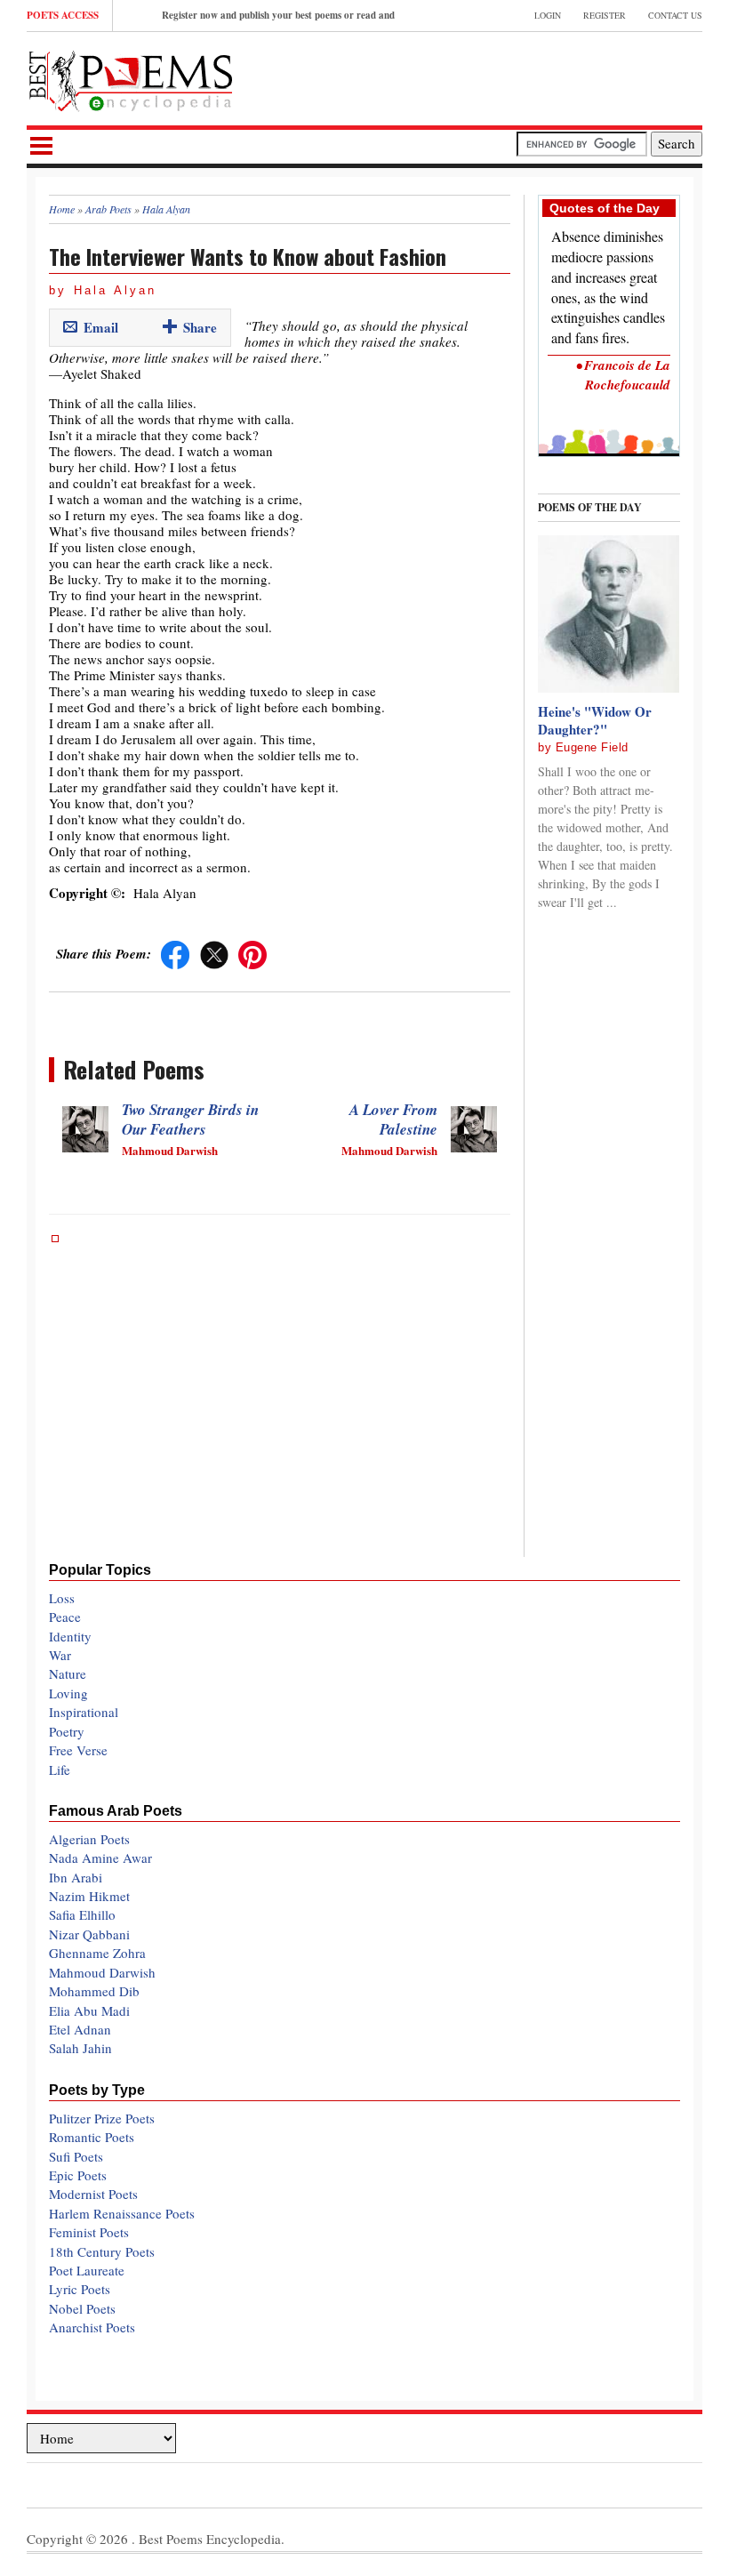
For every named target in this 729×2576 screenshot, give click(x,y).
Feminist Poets (89, 2232)
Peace (65, 1617)
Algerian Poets (89, 1839)
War (60, 1655)
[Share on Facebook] (175, 953)
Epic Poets (78, 2175)
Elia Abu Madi (89, 2010)
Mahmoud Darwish (102, 1972)
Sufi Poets (76, 2156)
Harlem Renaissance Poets (122, 2213)
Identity (70, 1636)
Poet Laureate (87, 2270)
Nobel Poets (82, 2308)
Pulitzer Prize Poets (102, 2118)
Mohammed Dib (94, 1991)
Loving (68, 1693)
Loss (62, 1598)
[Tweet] (214, 953)
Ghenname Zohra (97, 1953)
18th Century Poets (102, 2251)
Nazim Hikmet (89, 1896)
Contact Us (675, 15)
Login (548, 15)
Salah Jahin (80, 2048)
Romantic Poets (92, 2137)
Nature (68, 1673)
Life (60, 1769)
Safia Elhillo (82, 1914)
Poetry (67, 1731)
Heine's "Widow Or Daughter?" (595, 720)
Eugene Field (592, 747)
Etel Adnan (80, 2029)
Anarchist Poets (92, 2327)
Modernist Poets (93, 2194)
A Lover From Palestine (393, 1119)
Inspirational (84, 1712)
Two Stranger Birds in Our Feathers (190, 1119)
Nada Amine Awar (100, 1858)
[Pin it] (252, 953)
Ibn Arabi (76, 1877)
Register (605, 15)
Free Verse (78, 1750)
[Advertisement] (494, 76)
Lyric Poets (80, 2289)
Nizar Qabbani (89, 1934)
